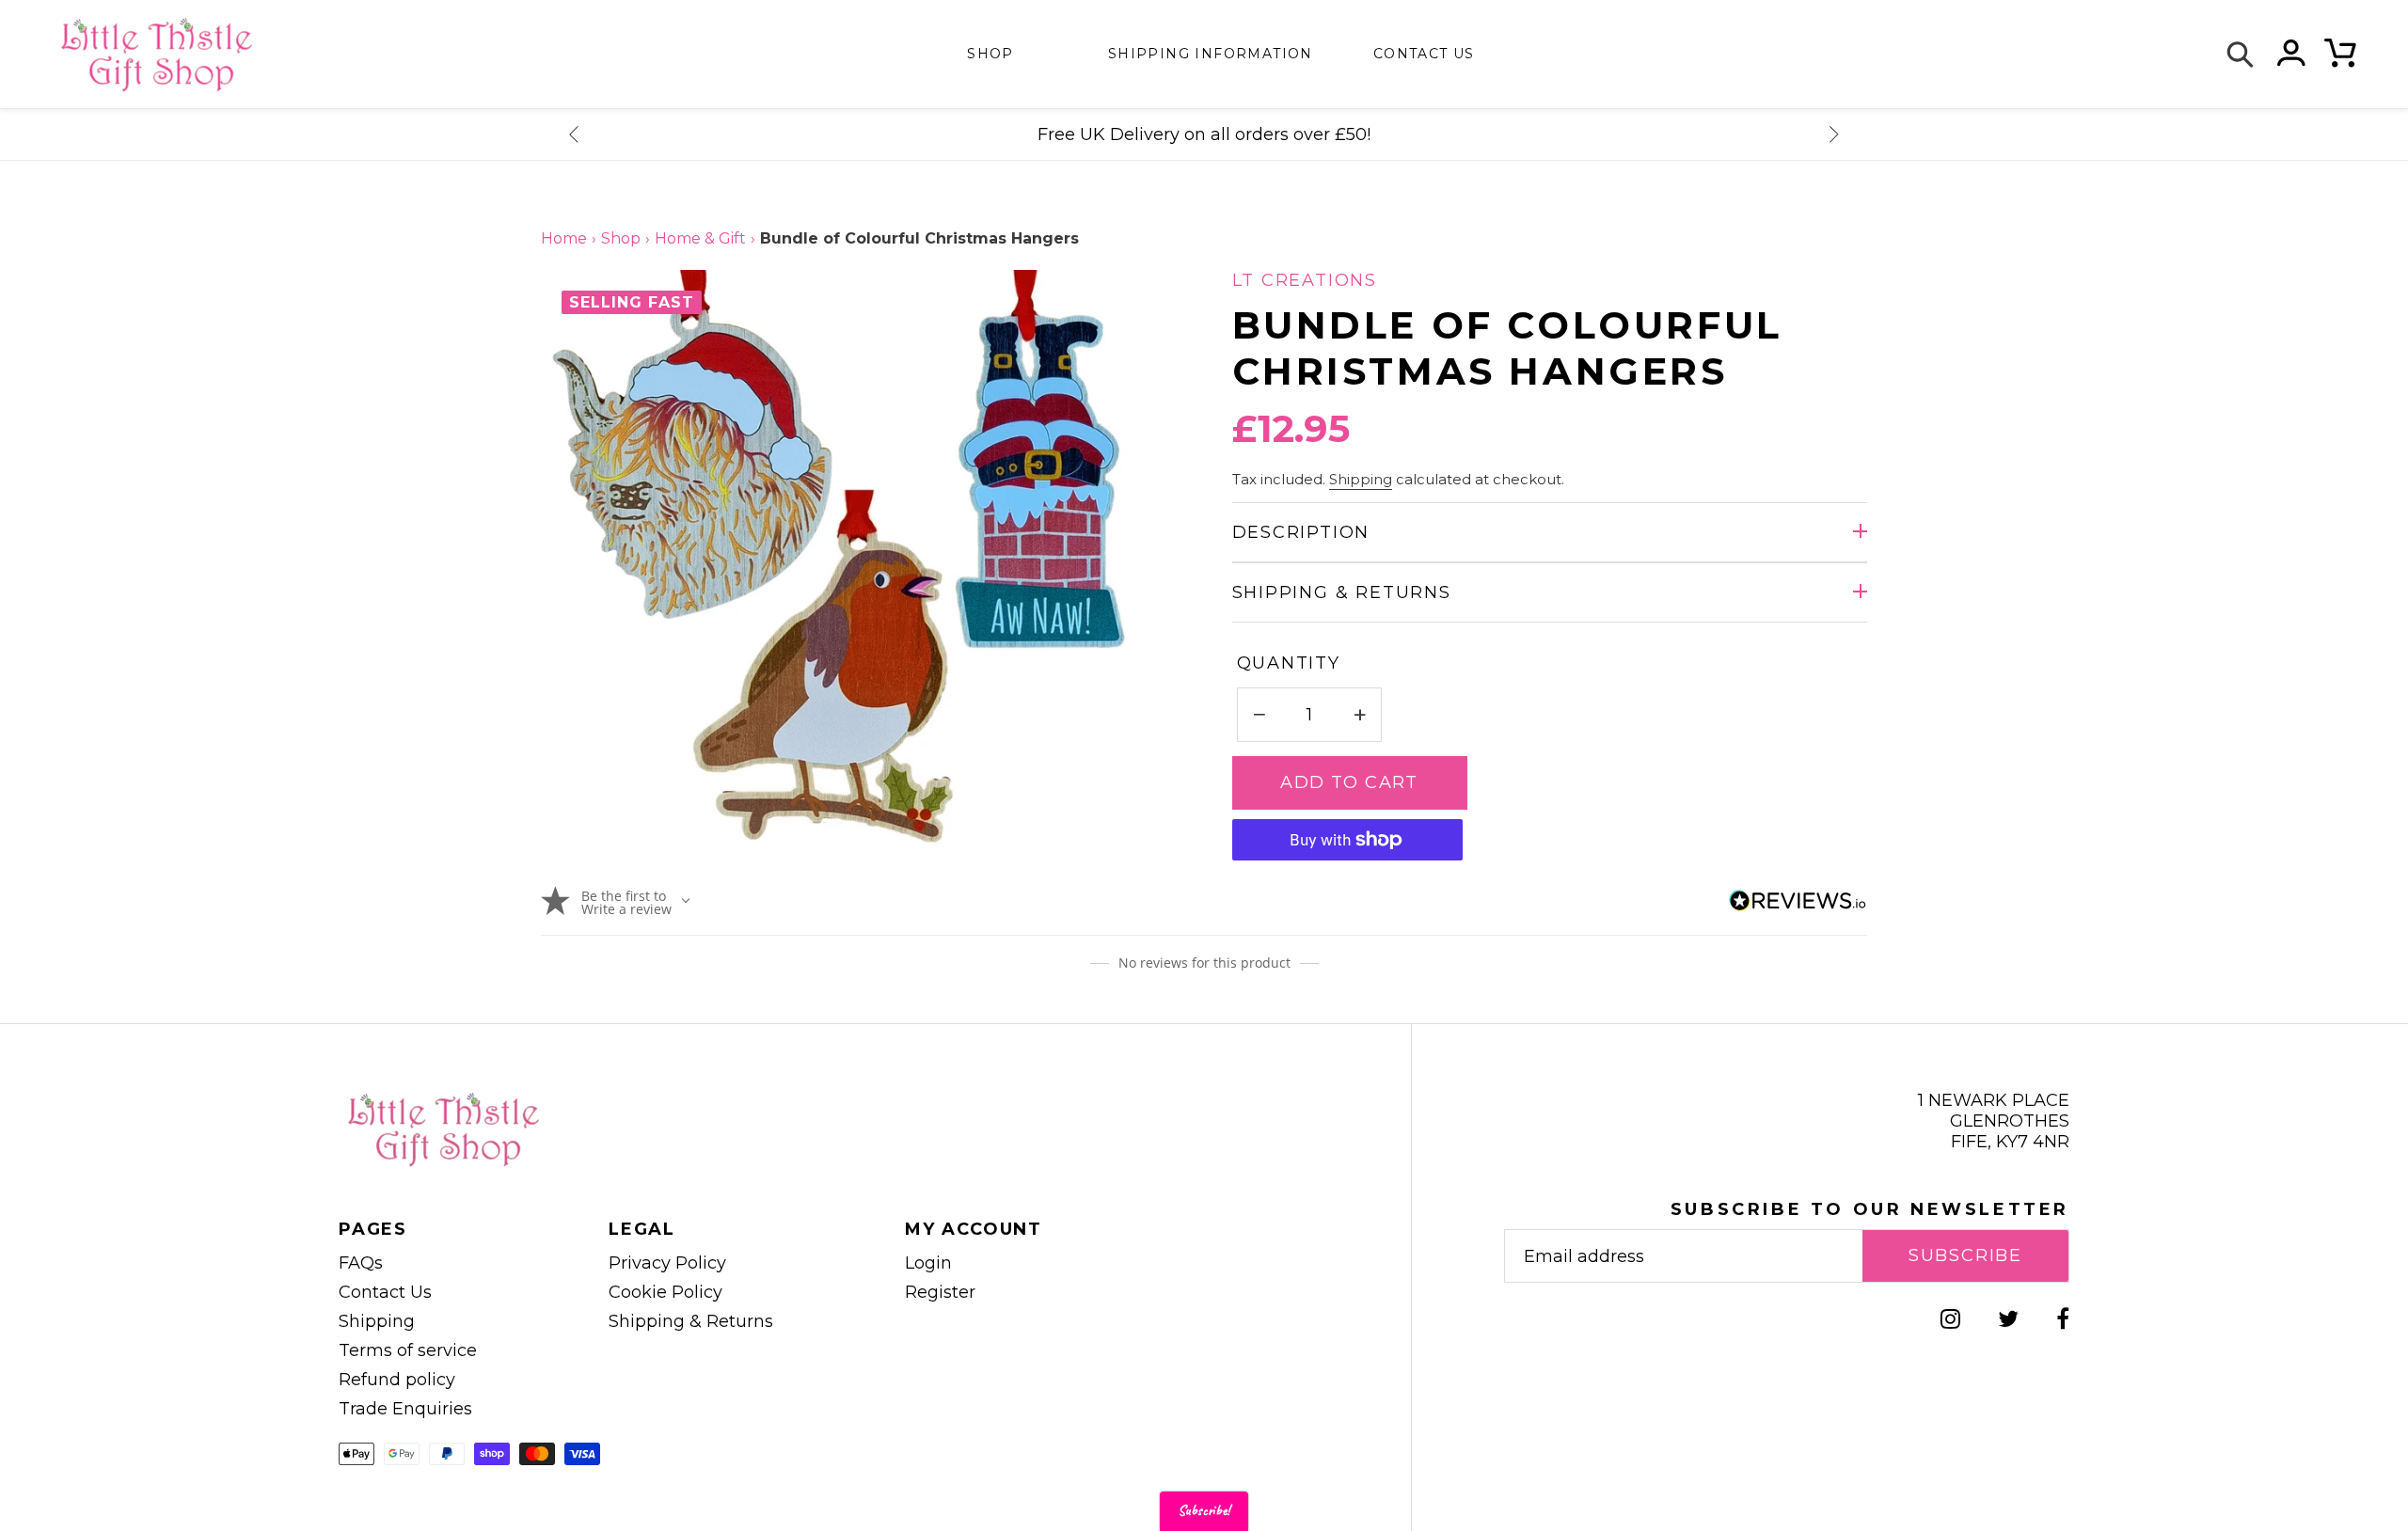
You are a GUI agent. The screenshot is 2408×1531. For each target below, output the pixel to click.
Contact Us (385, 1292)
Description (1301, 532)
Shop (990, 54)
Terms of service (408, 1350)
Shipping (1361, 480)
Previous (574, 134)
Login (928, 1263)
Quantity (1289, 663)
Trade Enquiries (405, 1409)
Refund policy (397, 1380)
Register (940, 1292)
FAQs (361, 1263)
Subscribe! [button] (1204, 1511)
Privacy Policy (667, 1263)
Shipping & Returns (1342, 592)
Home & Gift (700, 238)
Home (564, 238)
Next (1834, 134)
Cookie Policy (665, 1292)
